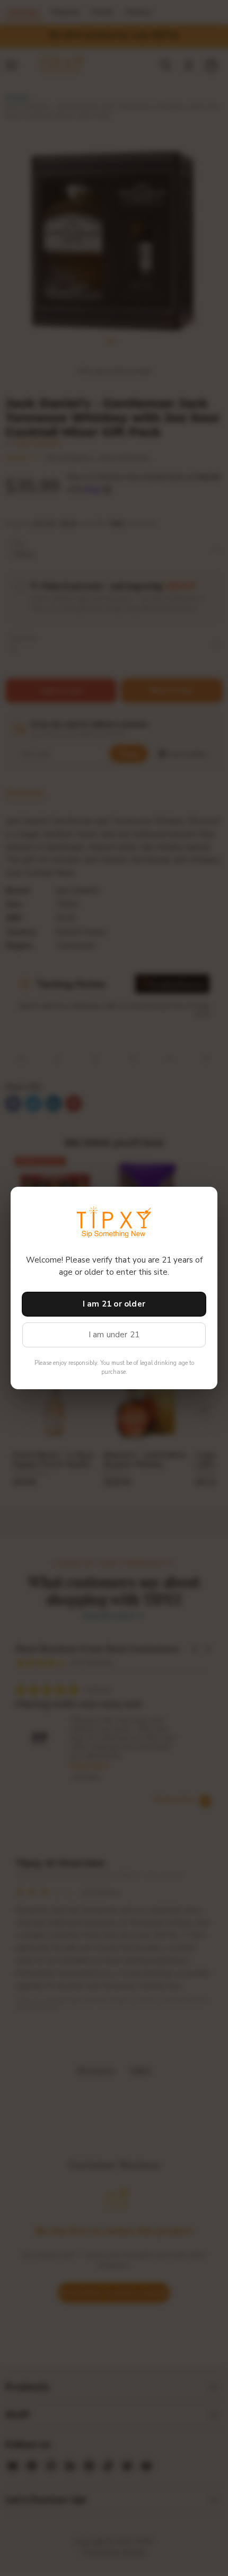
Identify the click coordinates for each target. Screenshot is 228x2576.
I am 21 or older (114, 1304)
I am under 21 (114, 1335)
